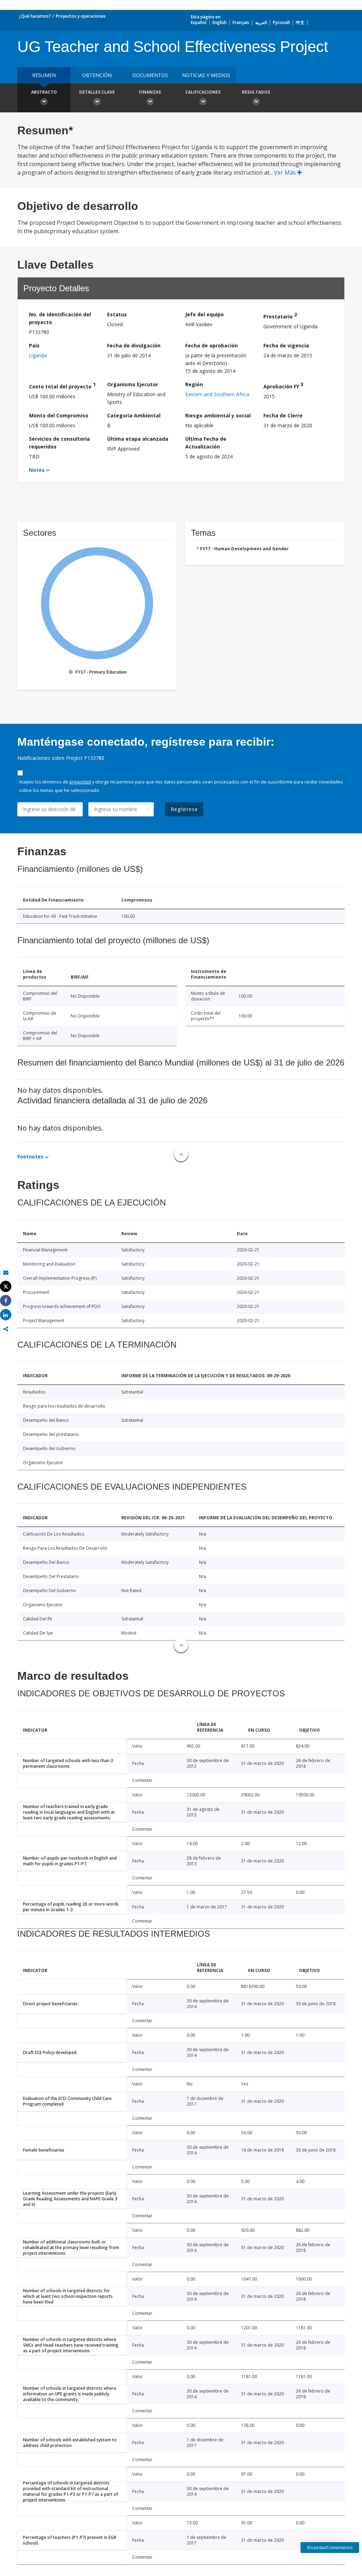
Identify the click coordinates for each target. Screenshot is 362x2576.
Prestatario (280, 315)
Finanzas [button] (150, 92)
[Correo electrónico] (6, 1272)
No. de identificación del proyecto (60, 318)
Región (194, 384)
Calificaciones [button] (203, 92)
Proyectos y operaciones (81, 16)
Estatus (117, 314)
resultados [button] (256, 92)
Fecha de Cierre (283, 415)
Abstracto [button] (44, 92)
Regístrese (184, 809)
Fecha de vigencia (286, 345)
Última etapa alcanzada (138, 439)
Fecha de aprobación (212, 345)
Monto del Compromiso (59, 415)
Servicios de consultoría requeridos (59, 443)
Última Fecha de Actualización (206, 443)
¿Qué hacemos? (35, 16)
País (34, 345)
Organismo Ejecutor (133, 384)
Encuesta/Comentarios (330, 2548)
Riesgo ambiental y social (218, 415)
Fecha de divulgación (134, 345)
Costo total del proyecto (62, 385)
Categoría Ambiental (134, 415)
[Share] (6, 1301)
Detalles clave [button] (97, 92)
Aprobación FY (283, 385)
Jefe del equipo (205, 314)
